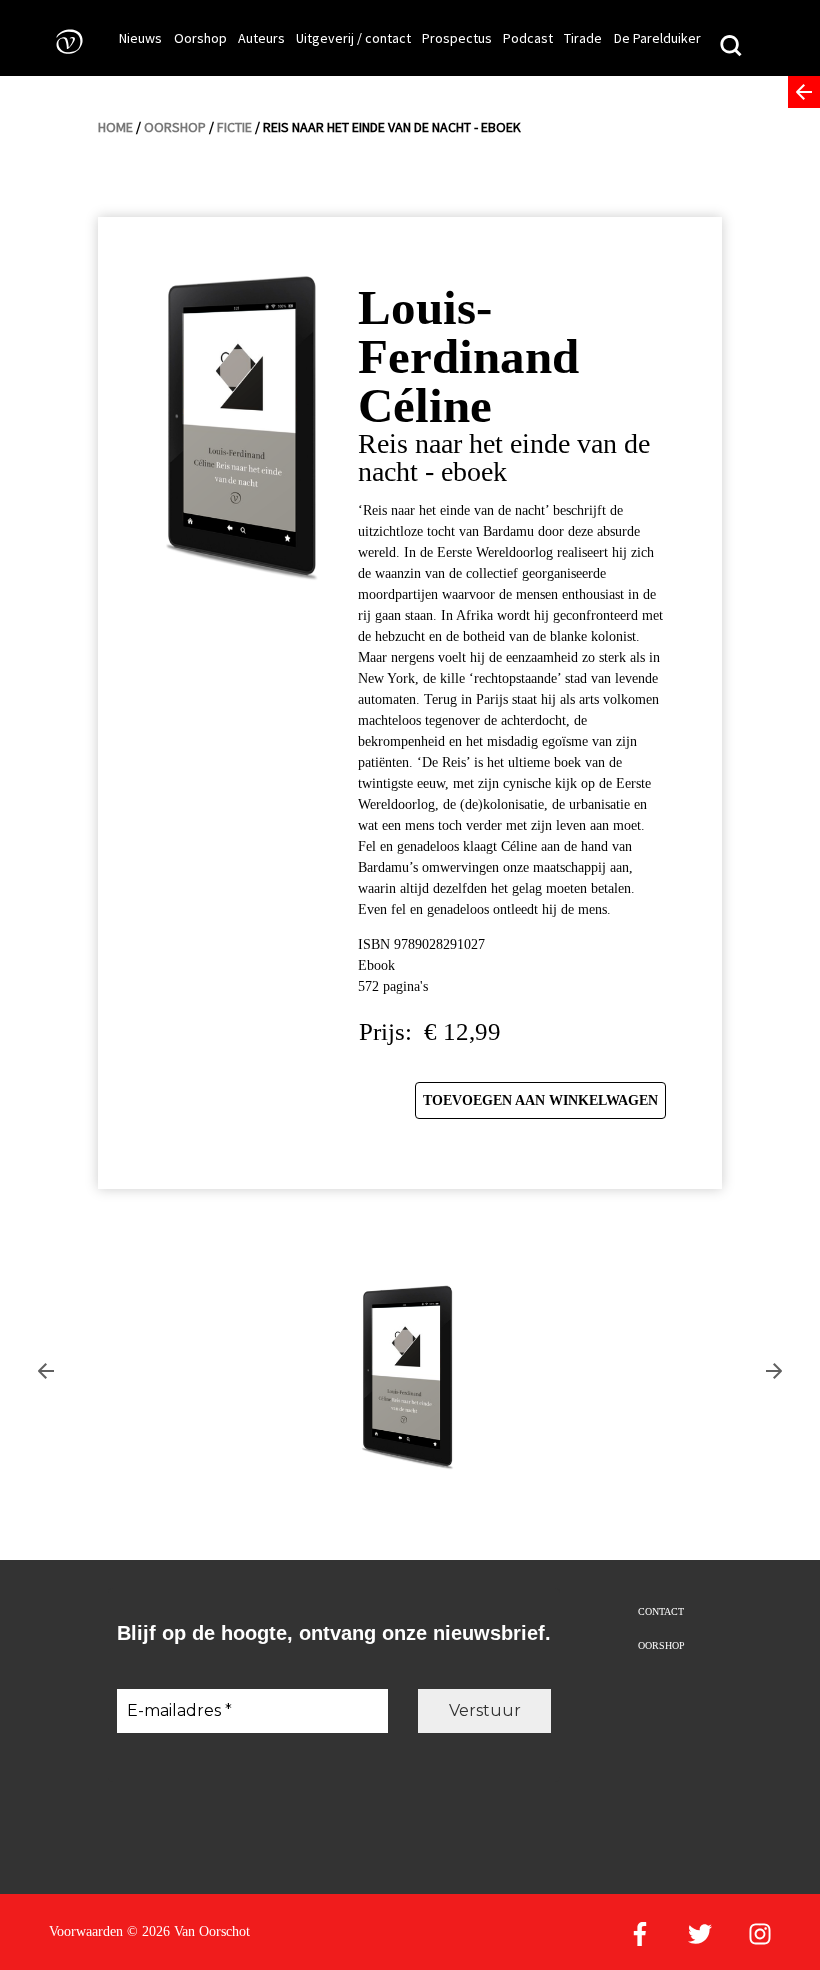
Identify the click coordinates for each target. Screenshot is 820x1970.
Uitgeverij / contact (353, 38)
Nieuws (140, 38)
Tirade (583, 38)
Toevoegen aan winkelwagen (540, 1100)
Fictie (234, 127)
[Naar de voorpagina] (63, 40)
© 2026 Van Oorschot (188, 1931)
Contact (661, 1611)
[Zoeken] (731, 48)
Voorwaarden (86, 1931)
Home (115, 127)
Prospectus (457, 38)
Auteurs (261, 38)
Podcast (528, 38)
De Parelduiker (657, 38)
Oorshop (200, 38)
